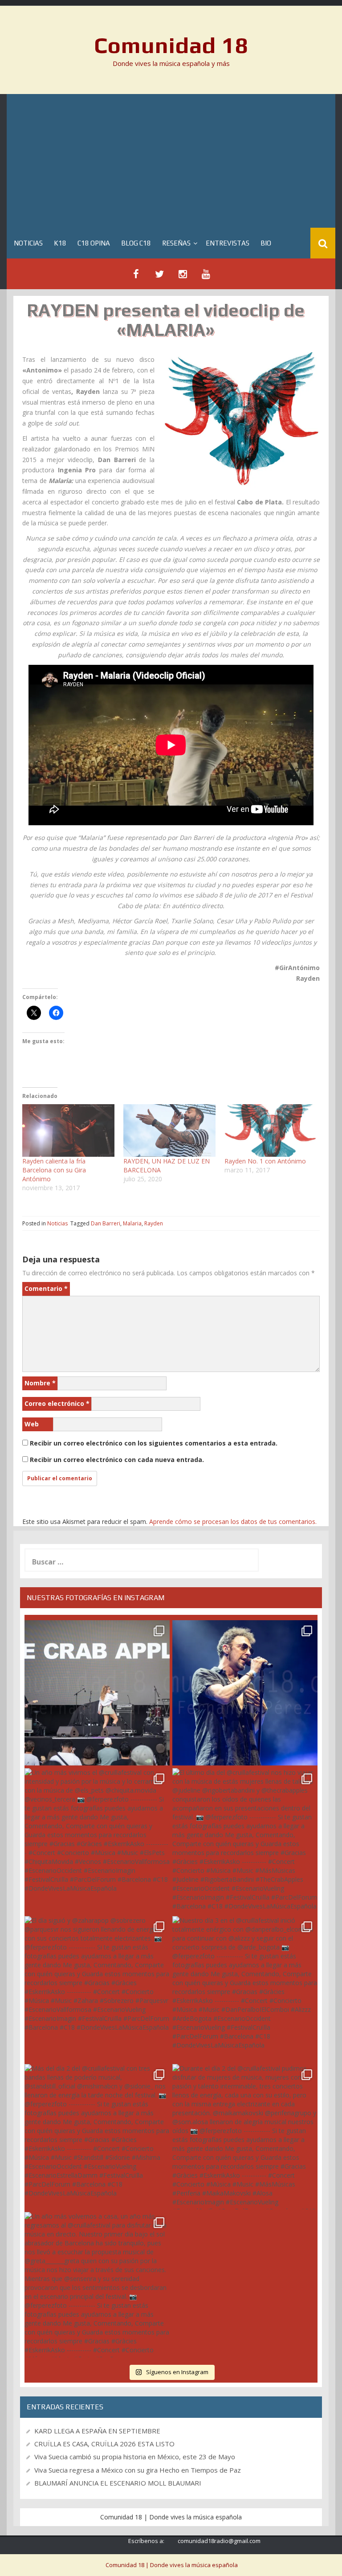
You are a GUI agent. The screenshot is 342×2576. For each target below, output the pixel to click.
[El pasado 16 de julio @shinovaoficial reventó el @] (245, 1693)
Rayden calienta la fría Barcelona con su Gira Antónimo (54, 1170)
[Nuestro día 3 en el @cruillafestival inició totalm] (245, 1989)
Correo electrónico (57, 1403)
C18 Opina (94, 243)
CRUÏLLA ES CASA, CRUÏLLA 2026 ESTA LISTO (104, 2444)
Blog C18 (136, 243)
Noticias (28, 243)
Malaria (132, 1223)
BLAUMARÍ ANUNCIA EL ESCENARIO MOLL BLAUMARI (118, 2483)
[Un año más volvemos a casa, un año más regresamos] (97, 2285)
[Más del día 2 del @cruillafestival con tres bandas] (97, 2137)
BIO (266, 243)
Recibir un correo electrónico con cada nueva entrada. (117, 1460)
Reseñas (176, 243)
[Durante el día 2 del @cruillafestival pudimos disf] (245, 2137)
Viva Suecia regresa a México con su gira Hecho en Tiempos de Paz (138, 2470)
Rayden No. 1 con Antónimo (265, 1161)
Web (32, 1424)
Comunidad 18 (171, 45)
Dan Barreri (106, 1223)
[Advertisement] (171, 161)
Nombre (40, 1383)
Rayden (154, 1223)
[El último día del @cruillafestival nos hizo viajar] (245, 1841)
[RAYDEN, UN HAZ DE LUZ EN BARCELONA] (169, 1130)
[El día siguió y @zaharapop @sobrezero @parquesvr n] (97, 1989)
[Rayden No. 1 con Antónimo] (271, 1130)
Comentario (46, 1288)
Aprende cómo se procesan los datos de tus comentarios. (233, 1521)
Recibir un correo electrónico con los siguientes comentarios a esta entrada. (154, 1443)
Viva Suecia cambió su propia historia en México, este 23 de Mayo (135, 2457)
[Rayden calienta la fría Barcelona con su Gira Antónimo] (68, 1130)
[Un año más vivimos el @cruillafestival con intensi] (97, 1841)
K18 (60, 243)
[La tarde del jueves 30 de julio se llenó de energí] (97, 1693)
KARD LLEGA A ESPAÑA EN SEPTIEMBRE (97, 2431)
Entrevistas (228, 243)
